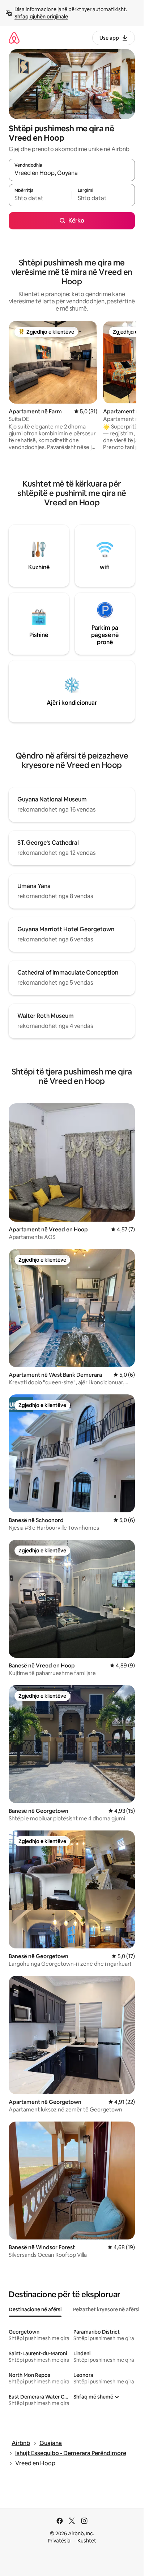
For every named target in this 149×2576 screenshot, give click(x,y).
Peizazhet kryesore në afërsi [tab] (106, 2309)
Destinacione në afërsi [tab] (35, 2309)
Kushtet (87, 2541)
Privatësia (59, 2541)
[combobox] (72, 173)
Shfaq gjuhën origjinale (41, 17)
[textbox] (40, 198)
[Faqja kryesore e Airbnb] (14, 38)
